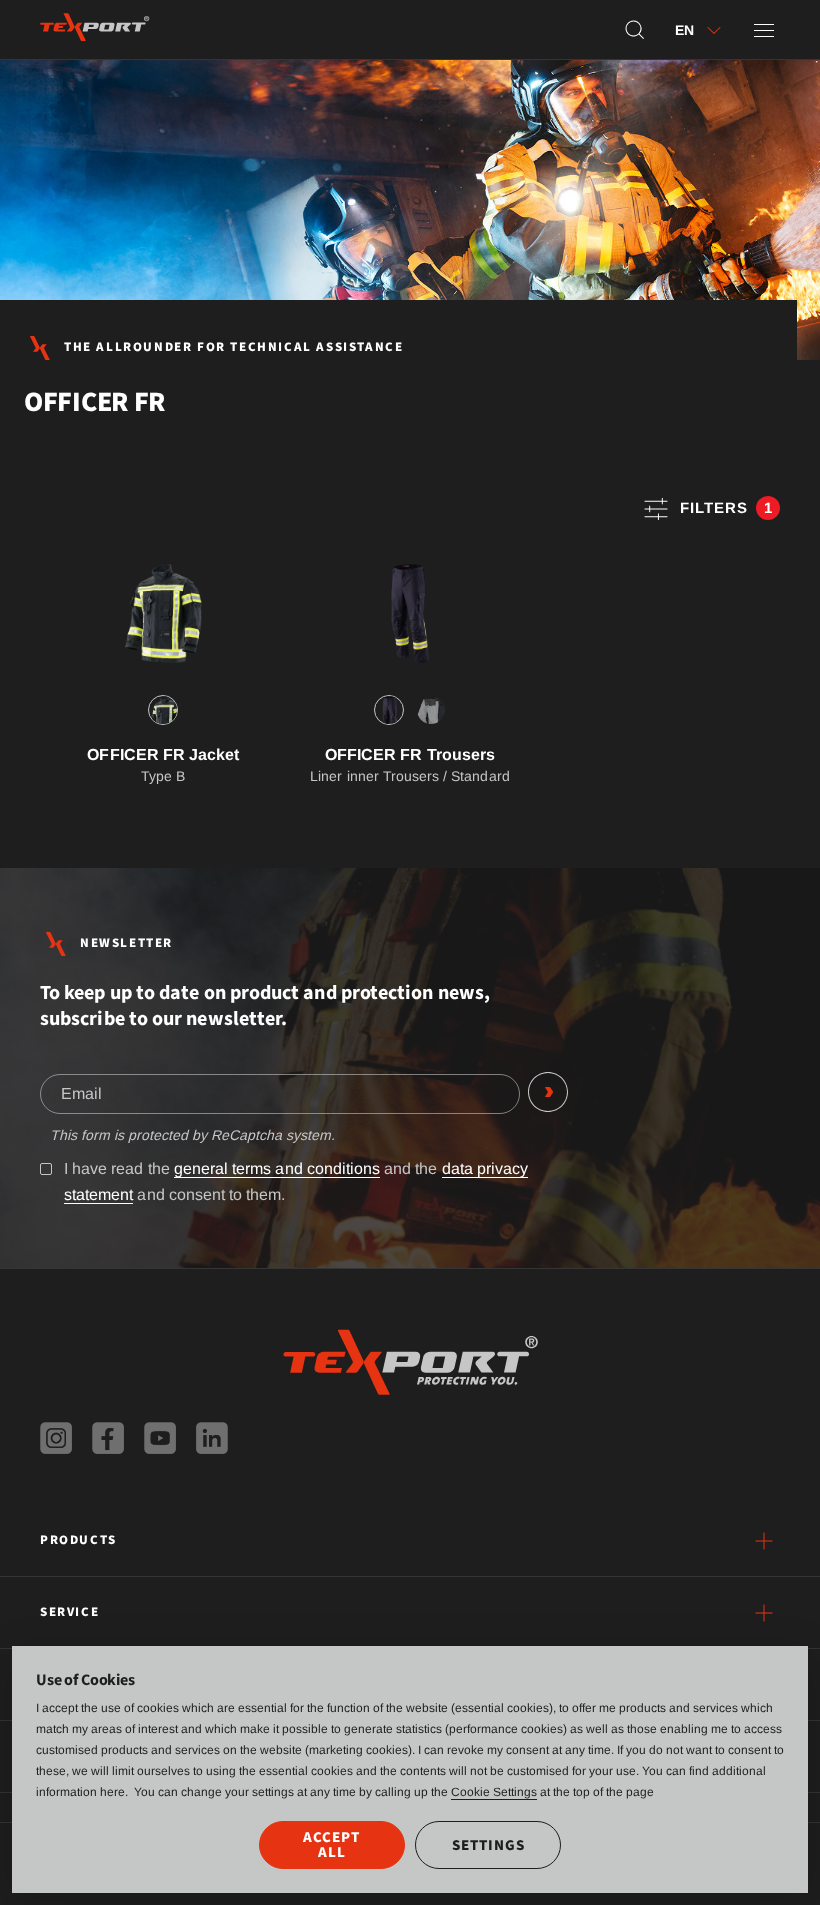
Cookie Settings (494, 1792)
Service (69, 1612)
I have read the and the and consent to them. (296, 1181)
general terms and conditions (277, 1168)
